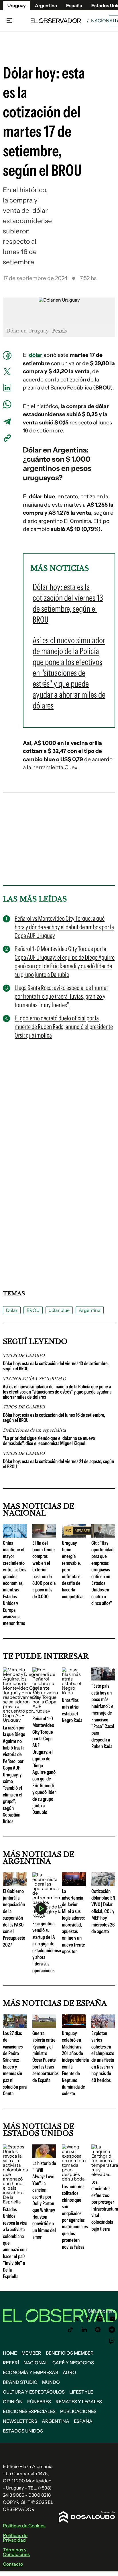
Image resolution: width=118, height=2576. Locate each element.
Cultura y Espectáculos (34, 2392)
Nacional (103, 21)
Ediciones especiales (29, 2411)
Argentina (46, 5)
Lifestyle (81, 2392)
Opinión (13, 2402)
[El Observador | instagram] (100, 2319)
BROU (33, 1310)
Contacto (13, 2564)
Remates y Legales (79, 2402)
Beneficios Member (70, 2353)
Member (31, 2353)
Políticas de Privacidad (15, 2538)
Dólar (12, 1310)
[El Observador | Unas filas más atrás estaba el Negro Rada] (74, 1693)
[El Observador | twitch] (112, 2341)
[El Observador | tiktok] (70, 2330)
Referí (11, 2363)
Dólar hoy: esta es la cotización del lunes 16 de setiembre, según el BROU (54, 1418)
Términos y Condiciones (16, 2552)
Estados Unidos (23, 2431)
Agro (69, 2372)
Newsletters (20, 2421)
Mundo (51, 2382)
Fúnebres (39, 2402)
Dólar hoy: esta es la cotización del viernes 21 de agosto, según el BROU (58, 1464)
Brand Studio (20, 2382)
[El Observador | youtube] (112, 2319)
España (83, 2421)
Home (10, 2353)
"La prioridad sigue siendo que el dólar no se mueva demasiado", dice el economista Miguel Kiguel (49, 1441)
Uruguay (17, 5)
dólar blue (59, 1310)
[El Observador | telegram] (112, 2330)
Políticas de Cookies (24, 2526)
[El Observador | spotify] (98, 2330)
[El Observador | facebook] (88, 2319)
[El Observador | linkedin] (84, 2330)
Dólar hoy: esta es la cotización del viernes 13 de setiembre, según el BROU (56, 1366)
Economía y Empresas (31, 2372)
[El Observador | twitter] (76, 2319)
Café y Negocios (73, 2363)
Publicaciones (78, 2411)
